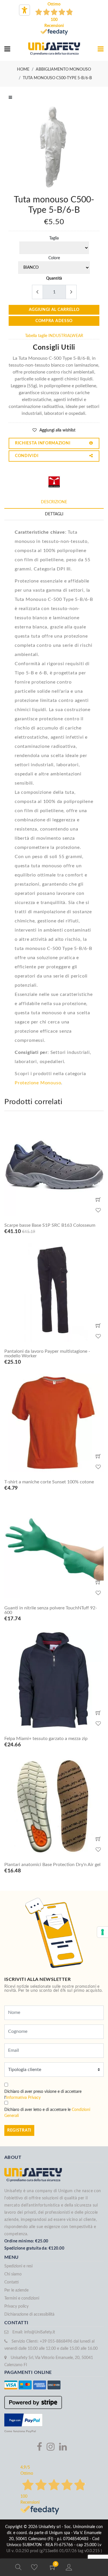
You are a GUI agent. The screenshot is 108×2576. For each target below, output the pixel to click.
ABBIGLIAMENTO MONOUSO (63, 69)
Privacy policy (16, 2306)
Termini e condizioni (22, 2298)
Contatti (12, 2282)
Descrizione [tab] (54, 502)
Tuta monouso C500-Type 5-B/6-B (57, 78)
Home (23, 69)
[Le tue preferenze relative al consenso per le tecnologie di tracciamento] (103, 1932)
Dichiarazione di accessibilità (29, 2314)
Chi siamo (13, 2274)
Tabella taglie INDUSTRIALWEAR (54, 336)
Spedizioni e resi (18, 2266)
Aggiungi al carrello (54, 310)
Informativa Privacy (23, 2098)
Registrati (19, 2130)
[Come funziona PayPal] (23, 2420)
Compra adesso (54, 321)
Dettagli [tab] (54, 514)
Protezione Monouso (38, 1083)
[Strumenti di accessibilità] (24, 10)
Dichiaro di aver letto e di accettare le (47, 2113)
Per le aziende (16, 2290)
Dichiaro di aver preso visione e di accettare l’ (43, 2095)
